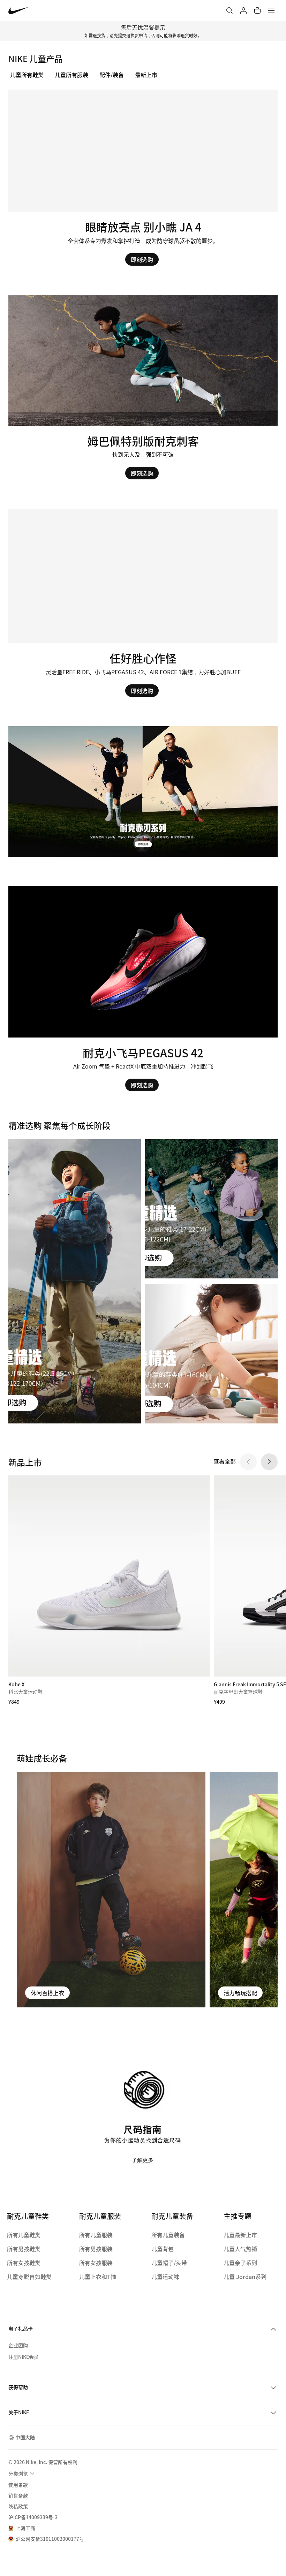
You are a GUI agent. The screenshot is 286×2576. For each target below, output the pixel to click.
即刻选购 (142, 259)
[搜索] (229, 10)
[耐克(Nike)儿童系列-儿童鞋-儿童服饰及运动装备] (143, 792)
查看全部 (225, 1461)
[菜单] (271, 10)
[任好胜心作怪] (143, 603)
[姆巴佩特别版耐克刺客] (143, 387)
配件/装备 (112, 75)
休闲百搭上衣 (47, 1993)
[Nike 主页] (19, 11)
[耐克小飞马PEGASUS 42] (143, 989)
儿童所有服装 (71, 75)
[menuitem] (22, 2474)
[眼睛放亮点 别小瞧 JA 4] (143, 172)
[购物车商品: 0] (257, 10)
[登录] (243, 10)
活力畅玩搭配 (240, 1993)
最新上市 (146, 75)
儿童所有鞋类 (27, 75)
